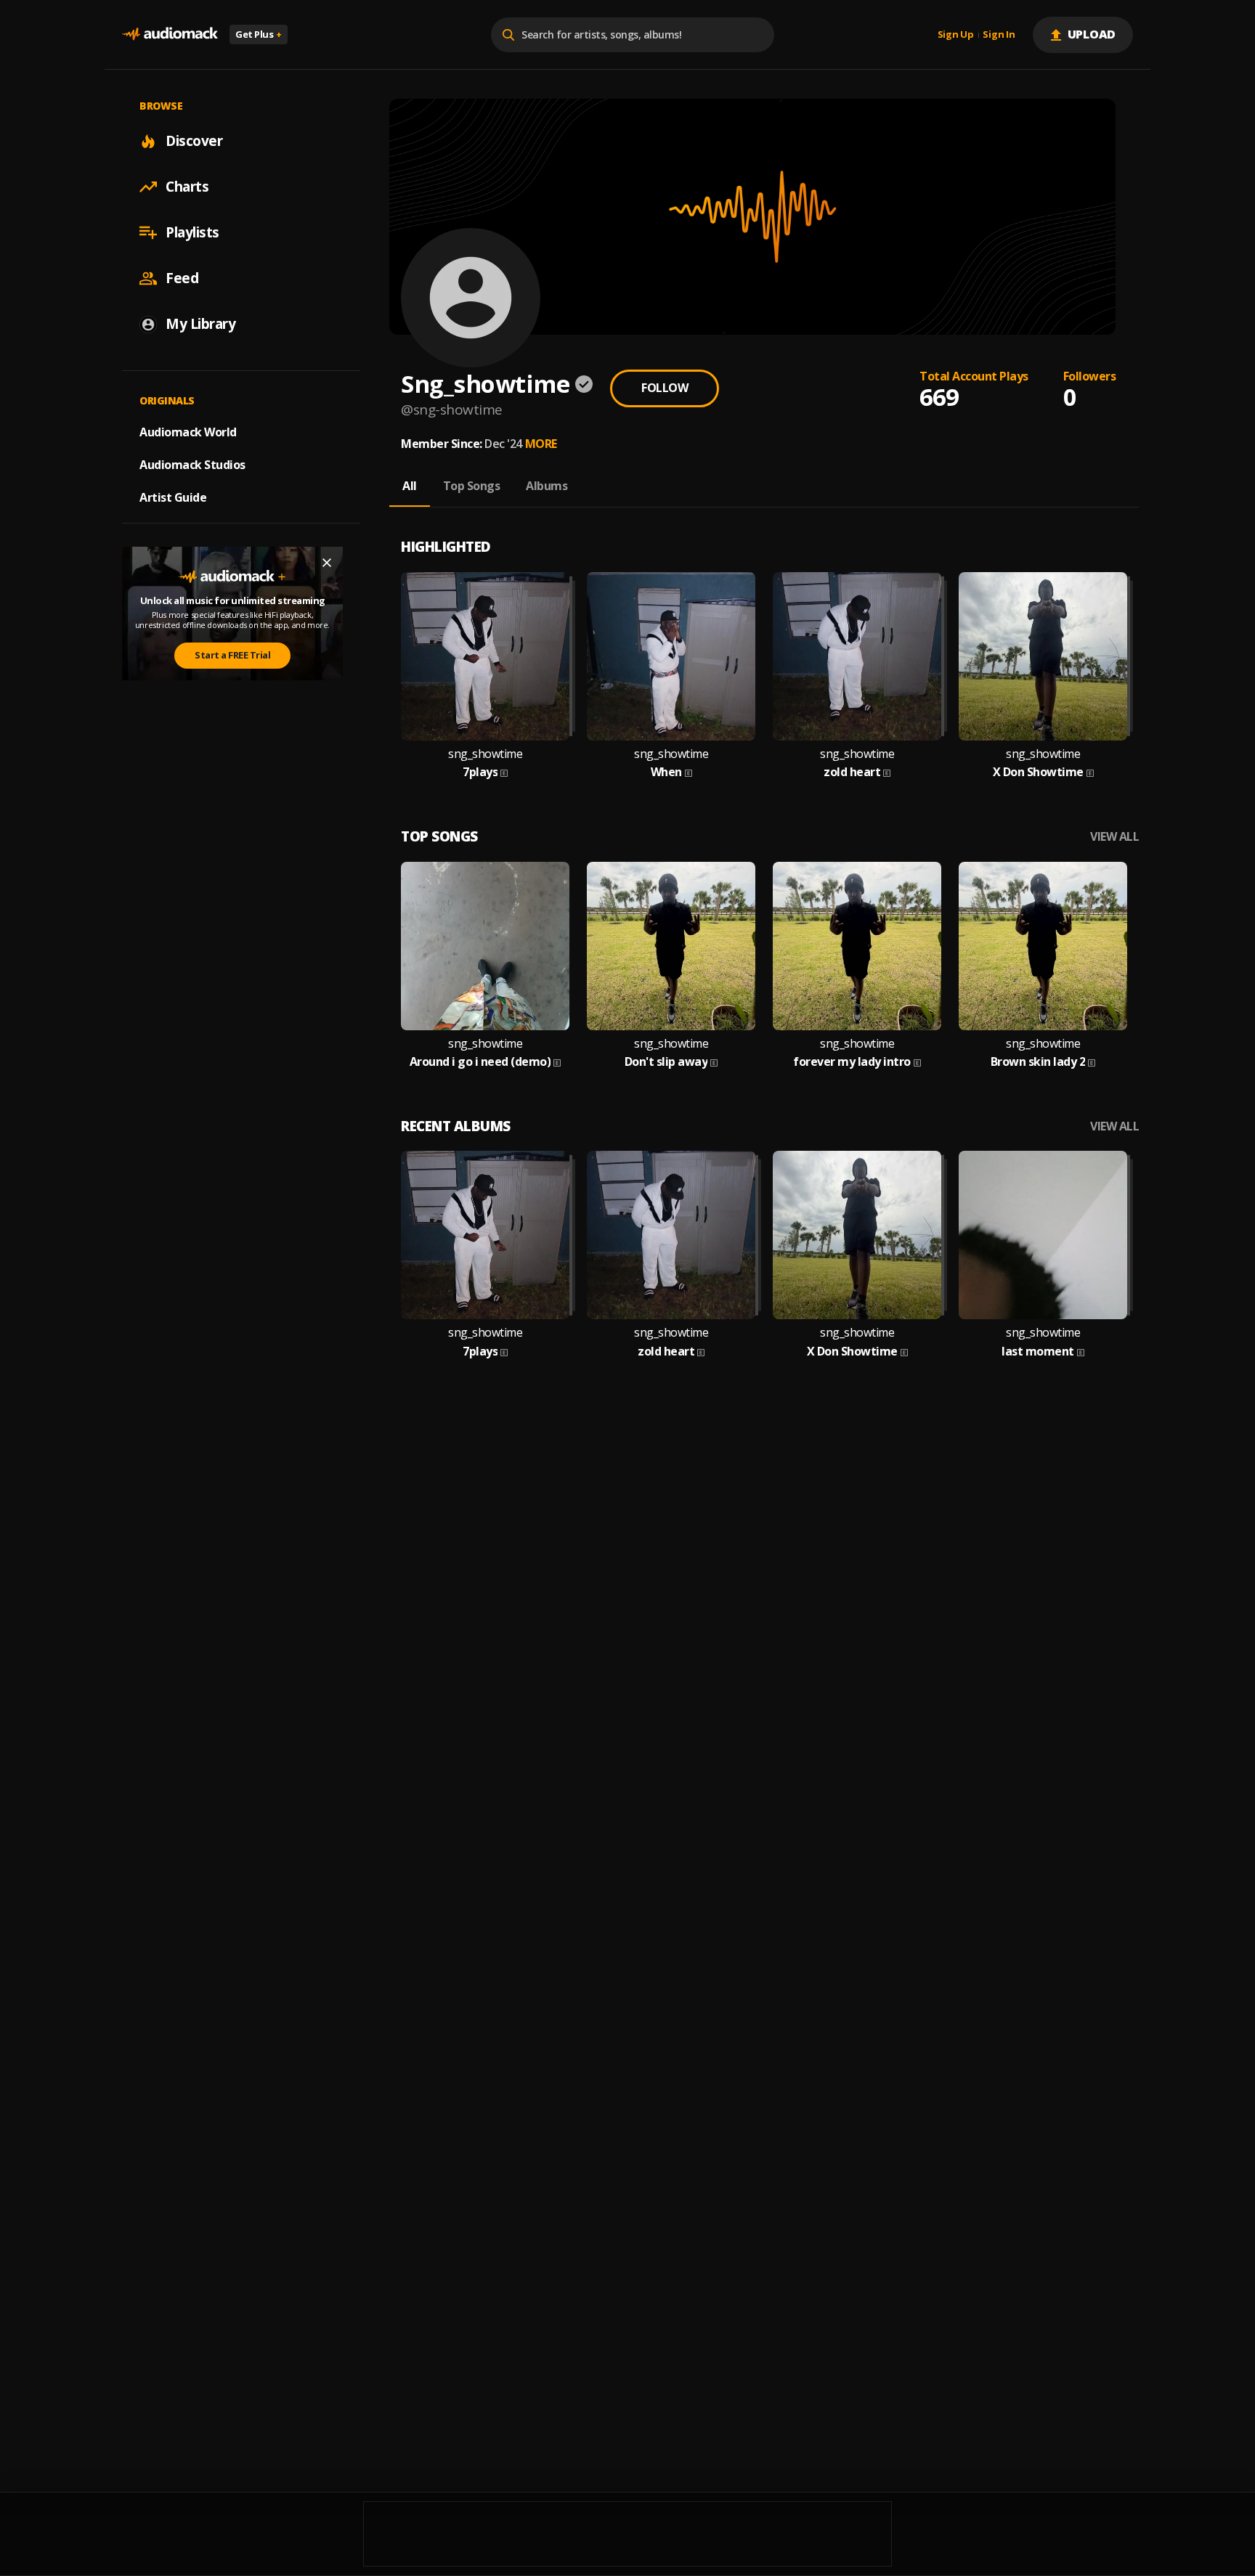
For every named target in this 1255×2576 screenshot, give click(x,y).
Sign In (999, 35)
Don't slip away (666, 1062)
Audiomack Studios (192, 465)
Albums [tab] (547, 486)
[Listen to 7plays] (485, 656)
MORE (541, 444)
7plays (480, 772)
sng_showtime (485, 754)
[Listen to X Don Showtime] (1043, 656)
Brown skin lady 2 (1038, 1062)
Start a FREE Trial (232, 655)
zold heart (852, 772)
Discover (194, 141)
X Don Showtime (1038, 772)
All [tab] (410, 486)
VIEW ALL (1114, 837)
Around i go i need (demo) (480, 1062)
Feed (182, 278)
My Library (200, 324)
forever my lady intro (852, 1062)
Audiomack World (188, 432)
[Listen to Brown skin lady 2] (1043, 946)
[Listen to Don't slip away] (671, 946)
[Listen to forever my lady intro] (857, 946)
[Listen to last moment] (1043, 1235)
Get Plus (259, 34)
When (666, 772)
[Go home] (170, 34)
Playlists (192, 232)
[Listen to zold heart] (857, 656)
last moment (1038, 1352)
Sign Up (956, 35)
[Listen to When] (671, 656)
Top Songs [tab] (472, 486)
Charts (187, 187)
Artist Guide (173, 497)
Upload (1092, 34)
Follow (665, 388)
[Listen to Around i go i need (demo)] (485, 946)
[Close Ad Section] (327, 563)
